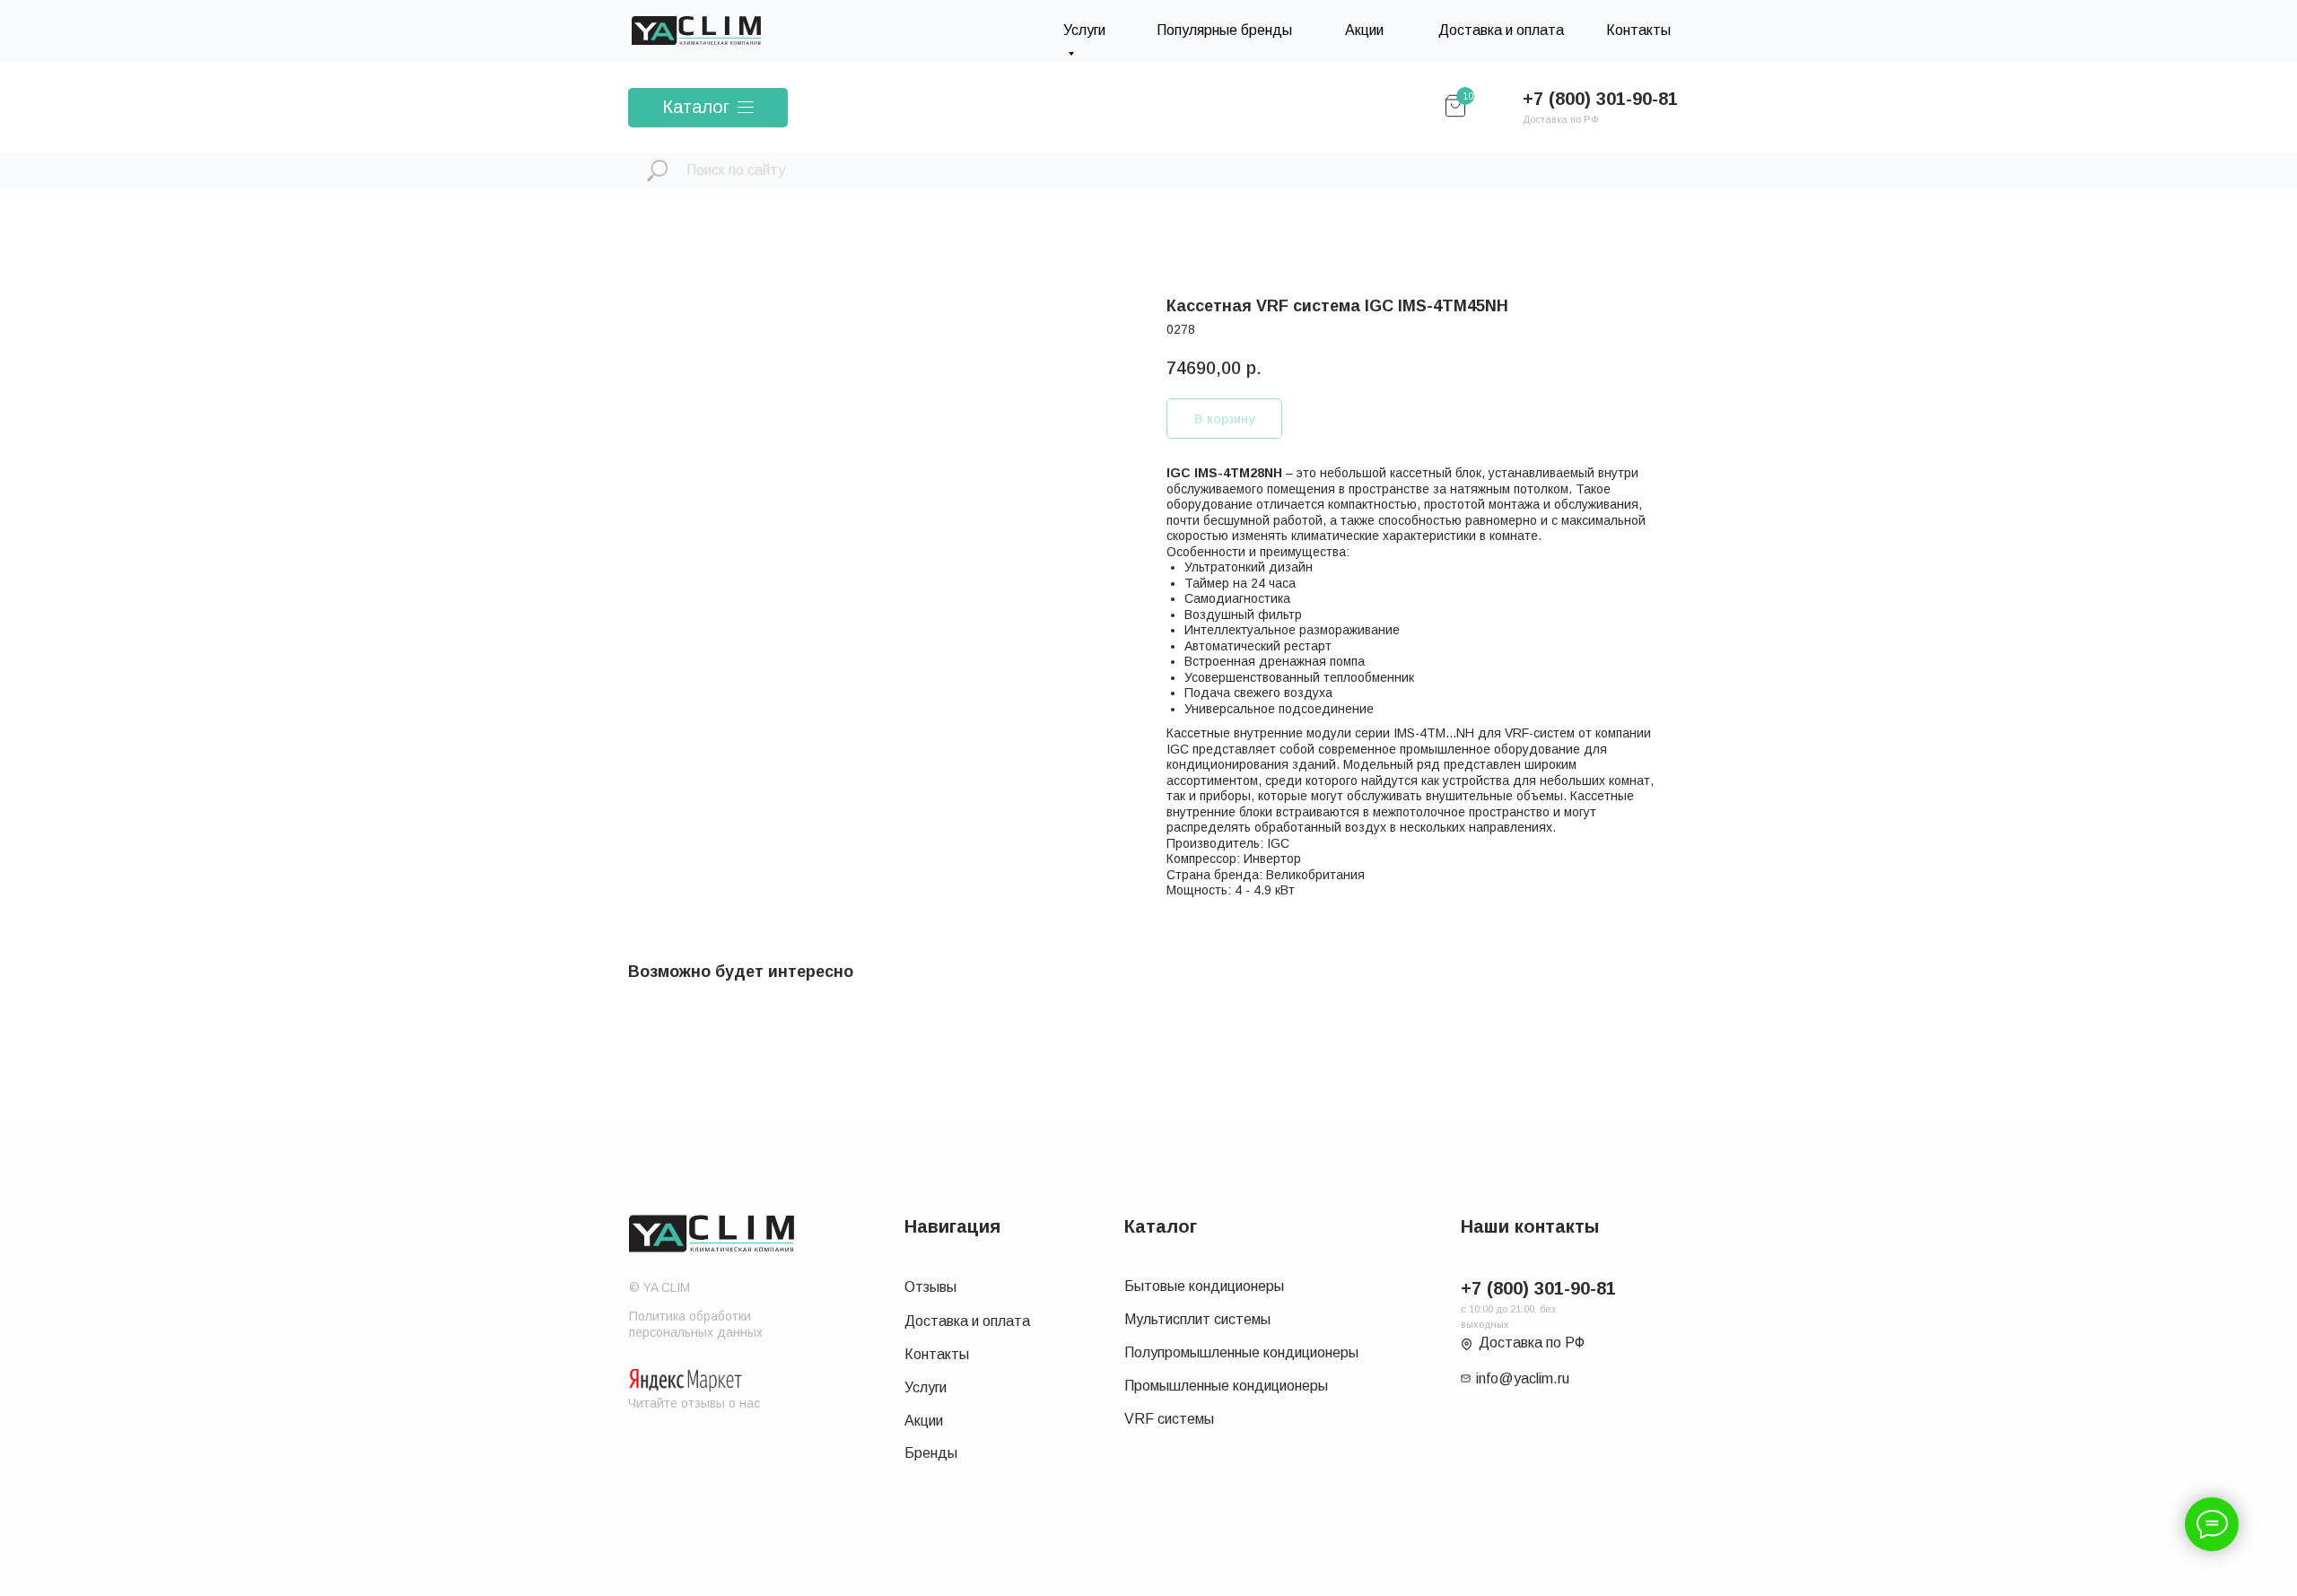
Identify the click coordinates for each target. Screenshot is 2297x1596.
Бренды (931, 1453)
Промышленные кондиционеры (1226, 1386)
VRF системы (1169, 1419)
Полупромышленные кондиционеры (1241, 1352)
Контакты (1638, 30)
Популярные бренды (1224, 30)
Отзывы (930, 1287)
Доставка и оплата (1501, 30)
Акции (1364, 30)
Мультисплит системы (1197, 1319)
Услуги (926, 1387)
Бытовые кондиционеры (1204, 1286)
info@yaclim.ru (1523, 1378)
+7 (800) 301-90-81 (1600, 99)
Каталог (696, 107)
